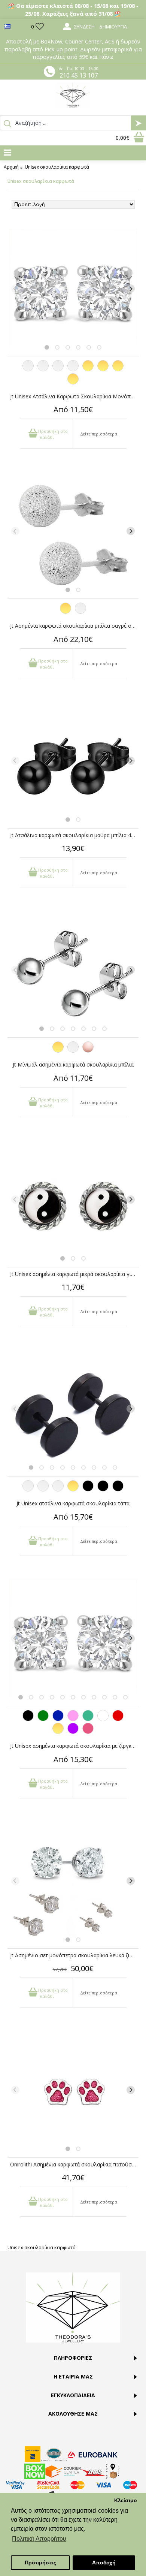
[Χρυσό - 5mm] (118, 369)
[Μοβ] (73, 1732)
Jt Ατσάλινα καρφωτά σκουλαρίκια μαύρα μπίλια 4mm (74, 835)
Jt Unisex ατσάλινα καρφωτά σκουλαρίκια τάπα (73, 1503)
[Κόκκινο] (118, 1719)
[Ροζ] (73, 1719)
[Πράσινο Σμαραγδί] (88, 1719)
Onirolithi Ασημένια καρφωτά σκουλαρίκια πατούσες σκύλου (74, 2164)
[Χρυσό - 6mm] (73, 383)
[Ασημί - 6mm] (73, 369)
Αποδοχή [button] (104, 2563)
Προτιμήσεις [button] (40, 2563)
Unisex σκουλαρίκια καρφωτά (57, 167)
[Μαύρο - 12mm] (118, 1490)
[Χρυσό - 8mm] (73, 1490)
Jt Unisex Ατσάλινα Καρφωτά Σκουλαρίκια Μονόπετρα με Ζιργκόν (74, 396)
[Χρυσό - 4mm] (103, 369)
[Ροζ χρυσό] (88, 1051)
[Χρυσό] (66, 612)
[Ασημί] (80, 612)
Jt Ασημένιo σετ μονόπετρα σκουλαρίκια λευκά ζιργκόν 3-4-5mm (74, 1955)
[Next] (131, 289)
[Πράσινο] (43, 1719)
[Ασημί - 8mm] (28, 1490)
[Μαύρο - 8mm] (88, 1490)
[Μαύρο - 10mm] (103, 1490)
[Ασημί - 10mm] (43, 1490)
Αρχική (11, 167)
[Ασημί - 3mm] (28, 369)
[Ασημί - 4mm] (43, 369)
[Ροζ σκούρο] (88, 1732)
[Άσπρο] (103, 1719)
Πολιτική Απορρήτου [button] (39, 2539)
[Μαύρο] (28, 1719)
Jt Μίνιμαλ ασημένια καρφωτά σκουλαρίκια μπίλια (73, 1064)
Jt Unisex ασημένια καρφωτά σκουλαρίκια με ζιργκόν (74, 1746)
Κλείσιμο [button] (126, 2500)
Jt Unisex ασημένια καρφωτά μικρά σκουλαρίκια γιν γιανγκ (74, 1274)
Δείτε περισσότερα (99, 434)
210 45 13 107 (79, 75)
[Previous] (15, 289)
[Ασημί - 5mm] (58, 369)
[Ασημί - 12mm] (58, 1490)
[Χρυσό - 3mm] (88, 369)
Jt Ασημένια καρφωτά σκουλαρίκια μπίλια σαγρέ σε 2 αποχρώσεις (74, 626)
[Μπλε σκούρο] (58, 1719)
